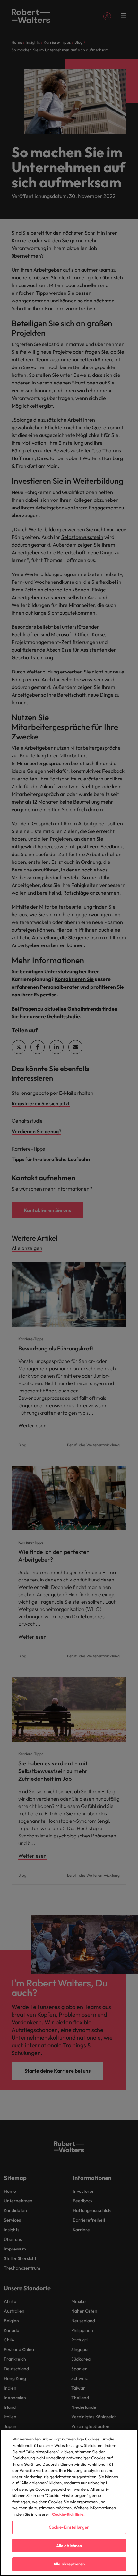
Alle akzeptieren (69, 2564)
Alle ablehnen (69, 2546)
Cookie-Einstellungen (69, 2527)
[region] (69, 2503)
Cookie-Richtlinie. (68, 2514)
